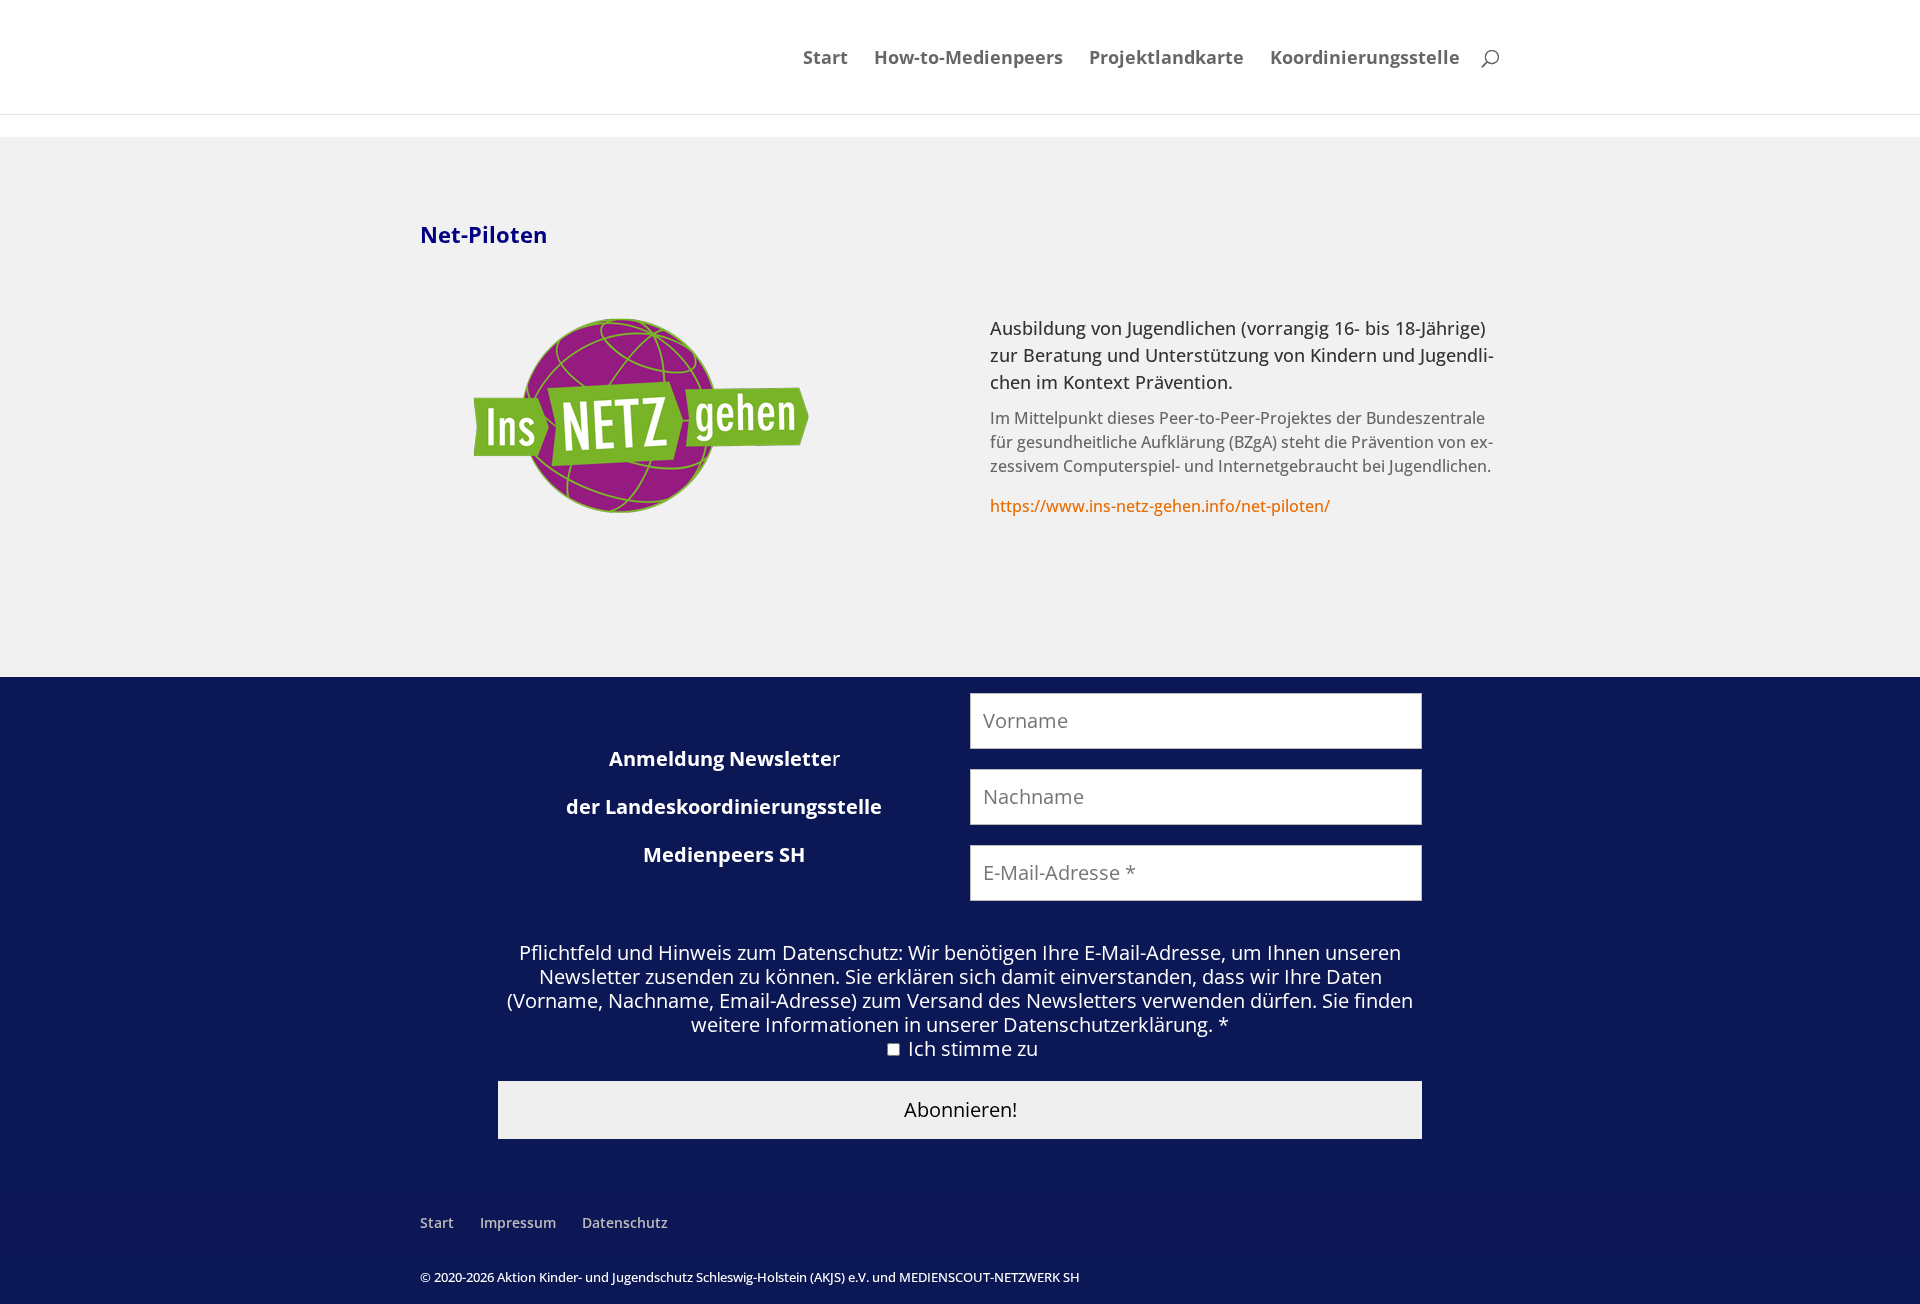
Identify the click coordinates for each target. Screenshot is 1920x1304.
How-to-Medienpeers (968, 59)
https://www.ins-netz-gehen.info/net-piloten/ (1160, 506)
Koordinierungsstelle (1365, 59)
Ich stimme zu (970, 1049)
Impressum (518, 1222)
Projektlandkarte (1166, 59)
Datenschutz (625, 1222)
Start (825, 59)
